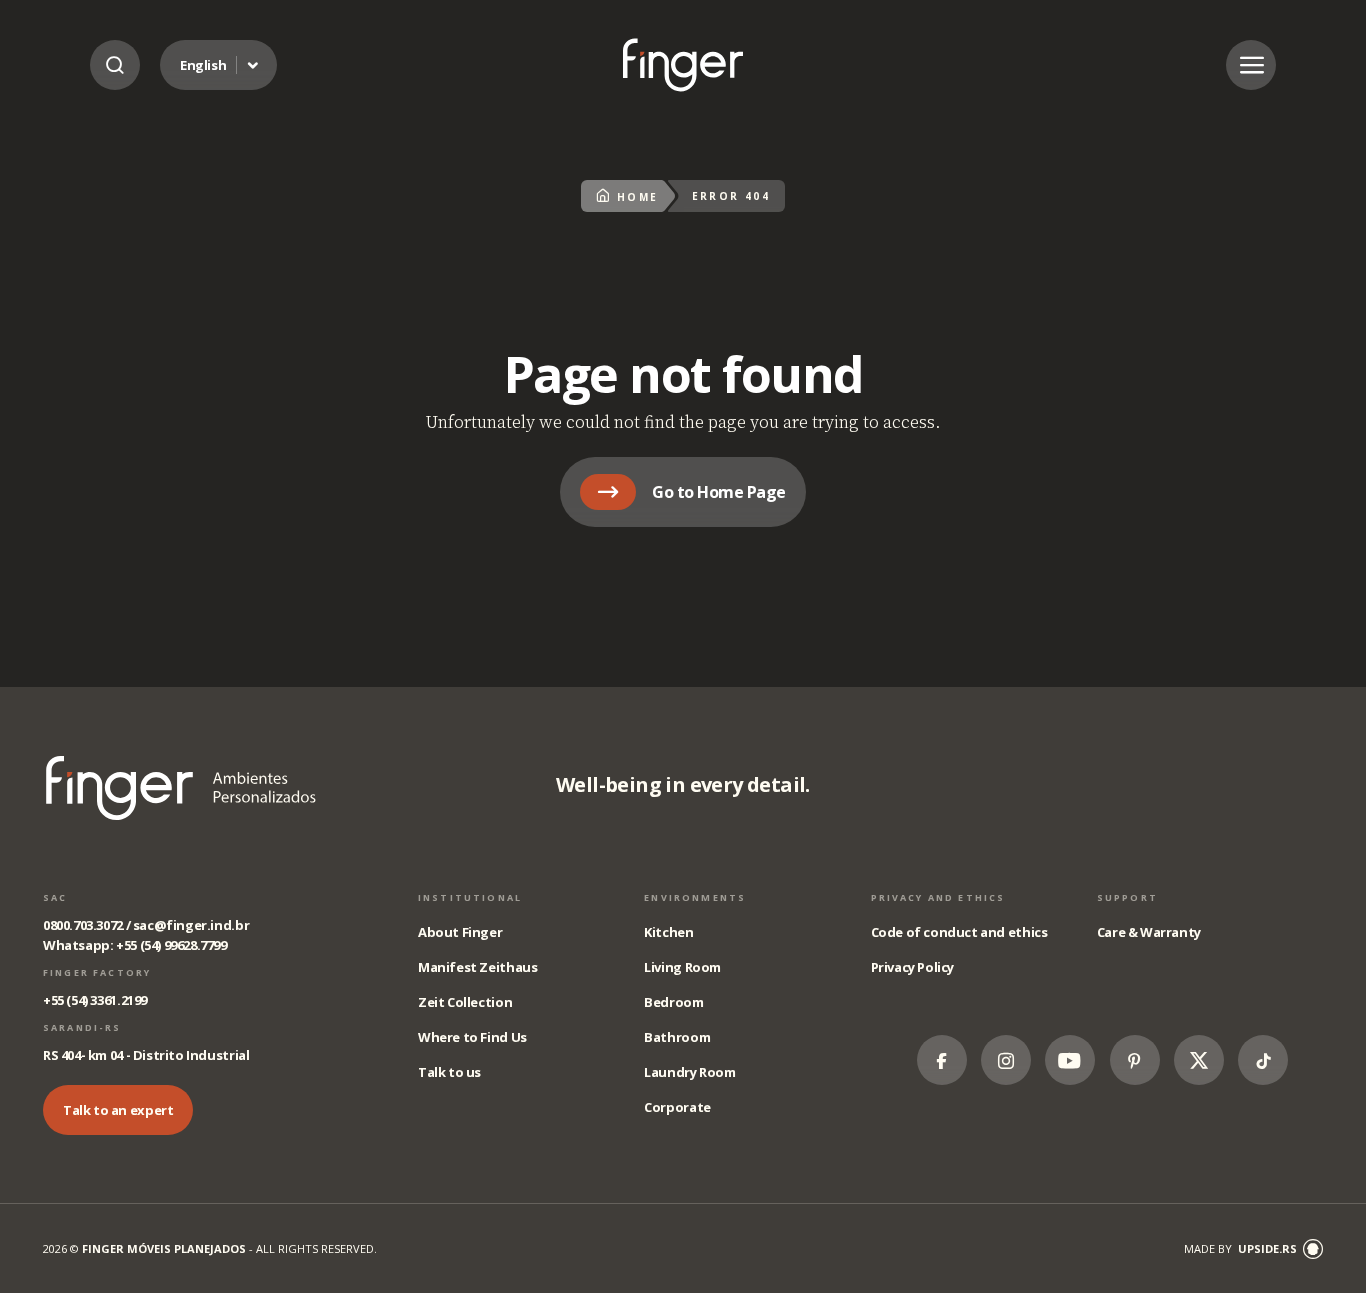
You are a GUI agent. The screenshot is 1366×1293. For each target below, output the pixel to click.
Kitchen (668, 932)
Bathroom (677, 1037)
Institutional (470, 897)
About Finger (460, 932)
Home (638, 197)
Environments (695, 897)
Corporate (677, 1107)
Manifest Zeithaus (477, 967)
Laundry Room (689, 1072)
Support (1127, 897)
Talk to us (449, 1072)
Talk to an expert (118, 1110)
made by (1240, 1248)
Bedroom (673, 1002)
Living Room (682, 967)
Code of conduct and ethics (959, 932)
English (203, 65)
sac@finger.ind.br (191, 925)
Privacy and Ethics (938, 897)
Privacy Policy (913, 967)
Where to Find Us (472, 1037)
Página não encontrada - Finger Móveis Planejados (683, 64)
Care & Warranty (1149, 932)
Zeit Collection (465, 1002)
